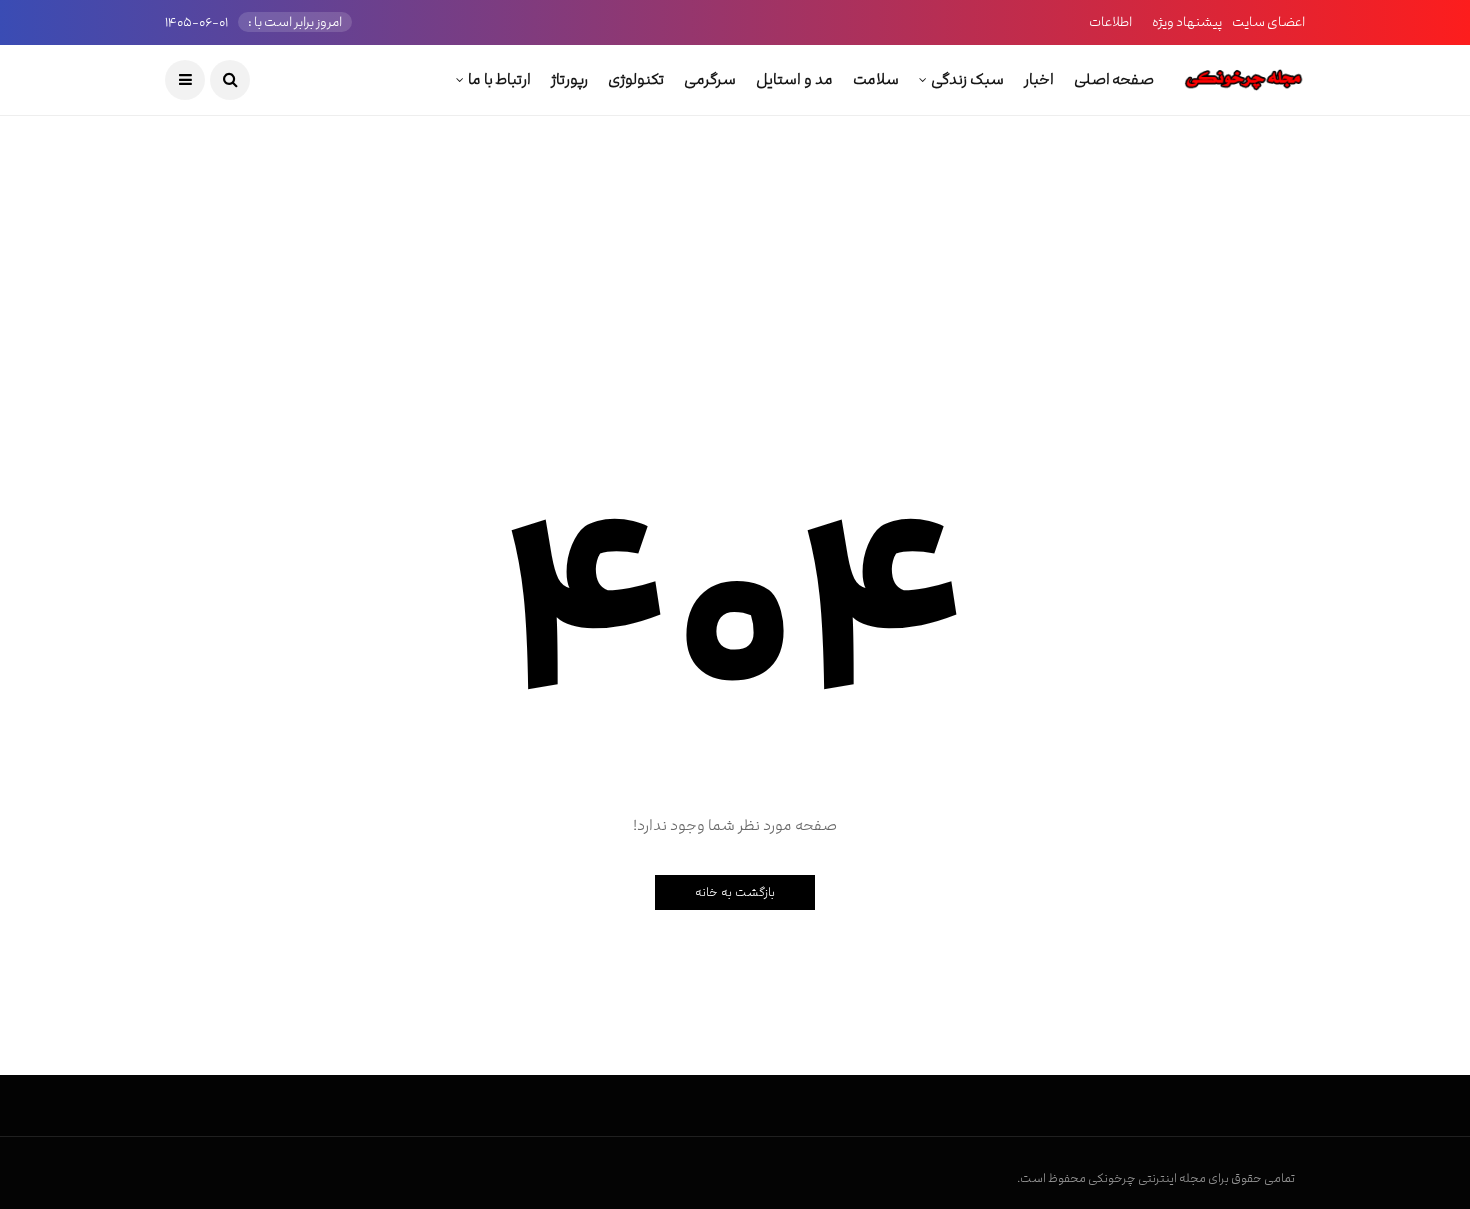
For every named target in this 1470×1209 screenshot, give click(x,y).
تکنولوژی (636, 79)
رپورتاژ (569, 79)
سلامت (876, 79)
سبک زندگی (967, 79)
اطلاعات (1110, 22)
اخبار (1039, 79)
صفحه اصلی (1114, 79)
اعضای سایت (1268, 22)
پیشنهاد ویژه (1187, 22)
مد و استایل (794, 79)
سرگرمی (710, 79)
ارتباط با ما (499, 79)
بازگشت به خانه (735, 892)
